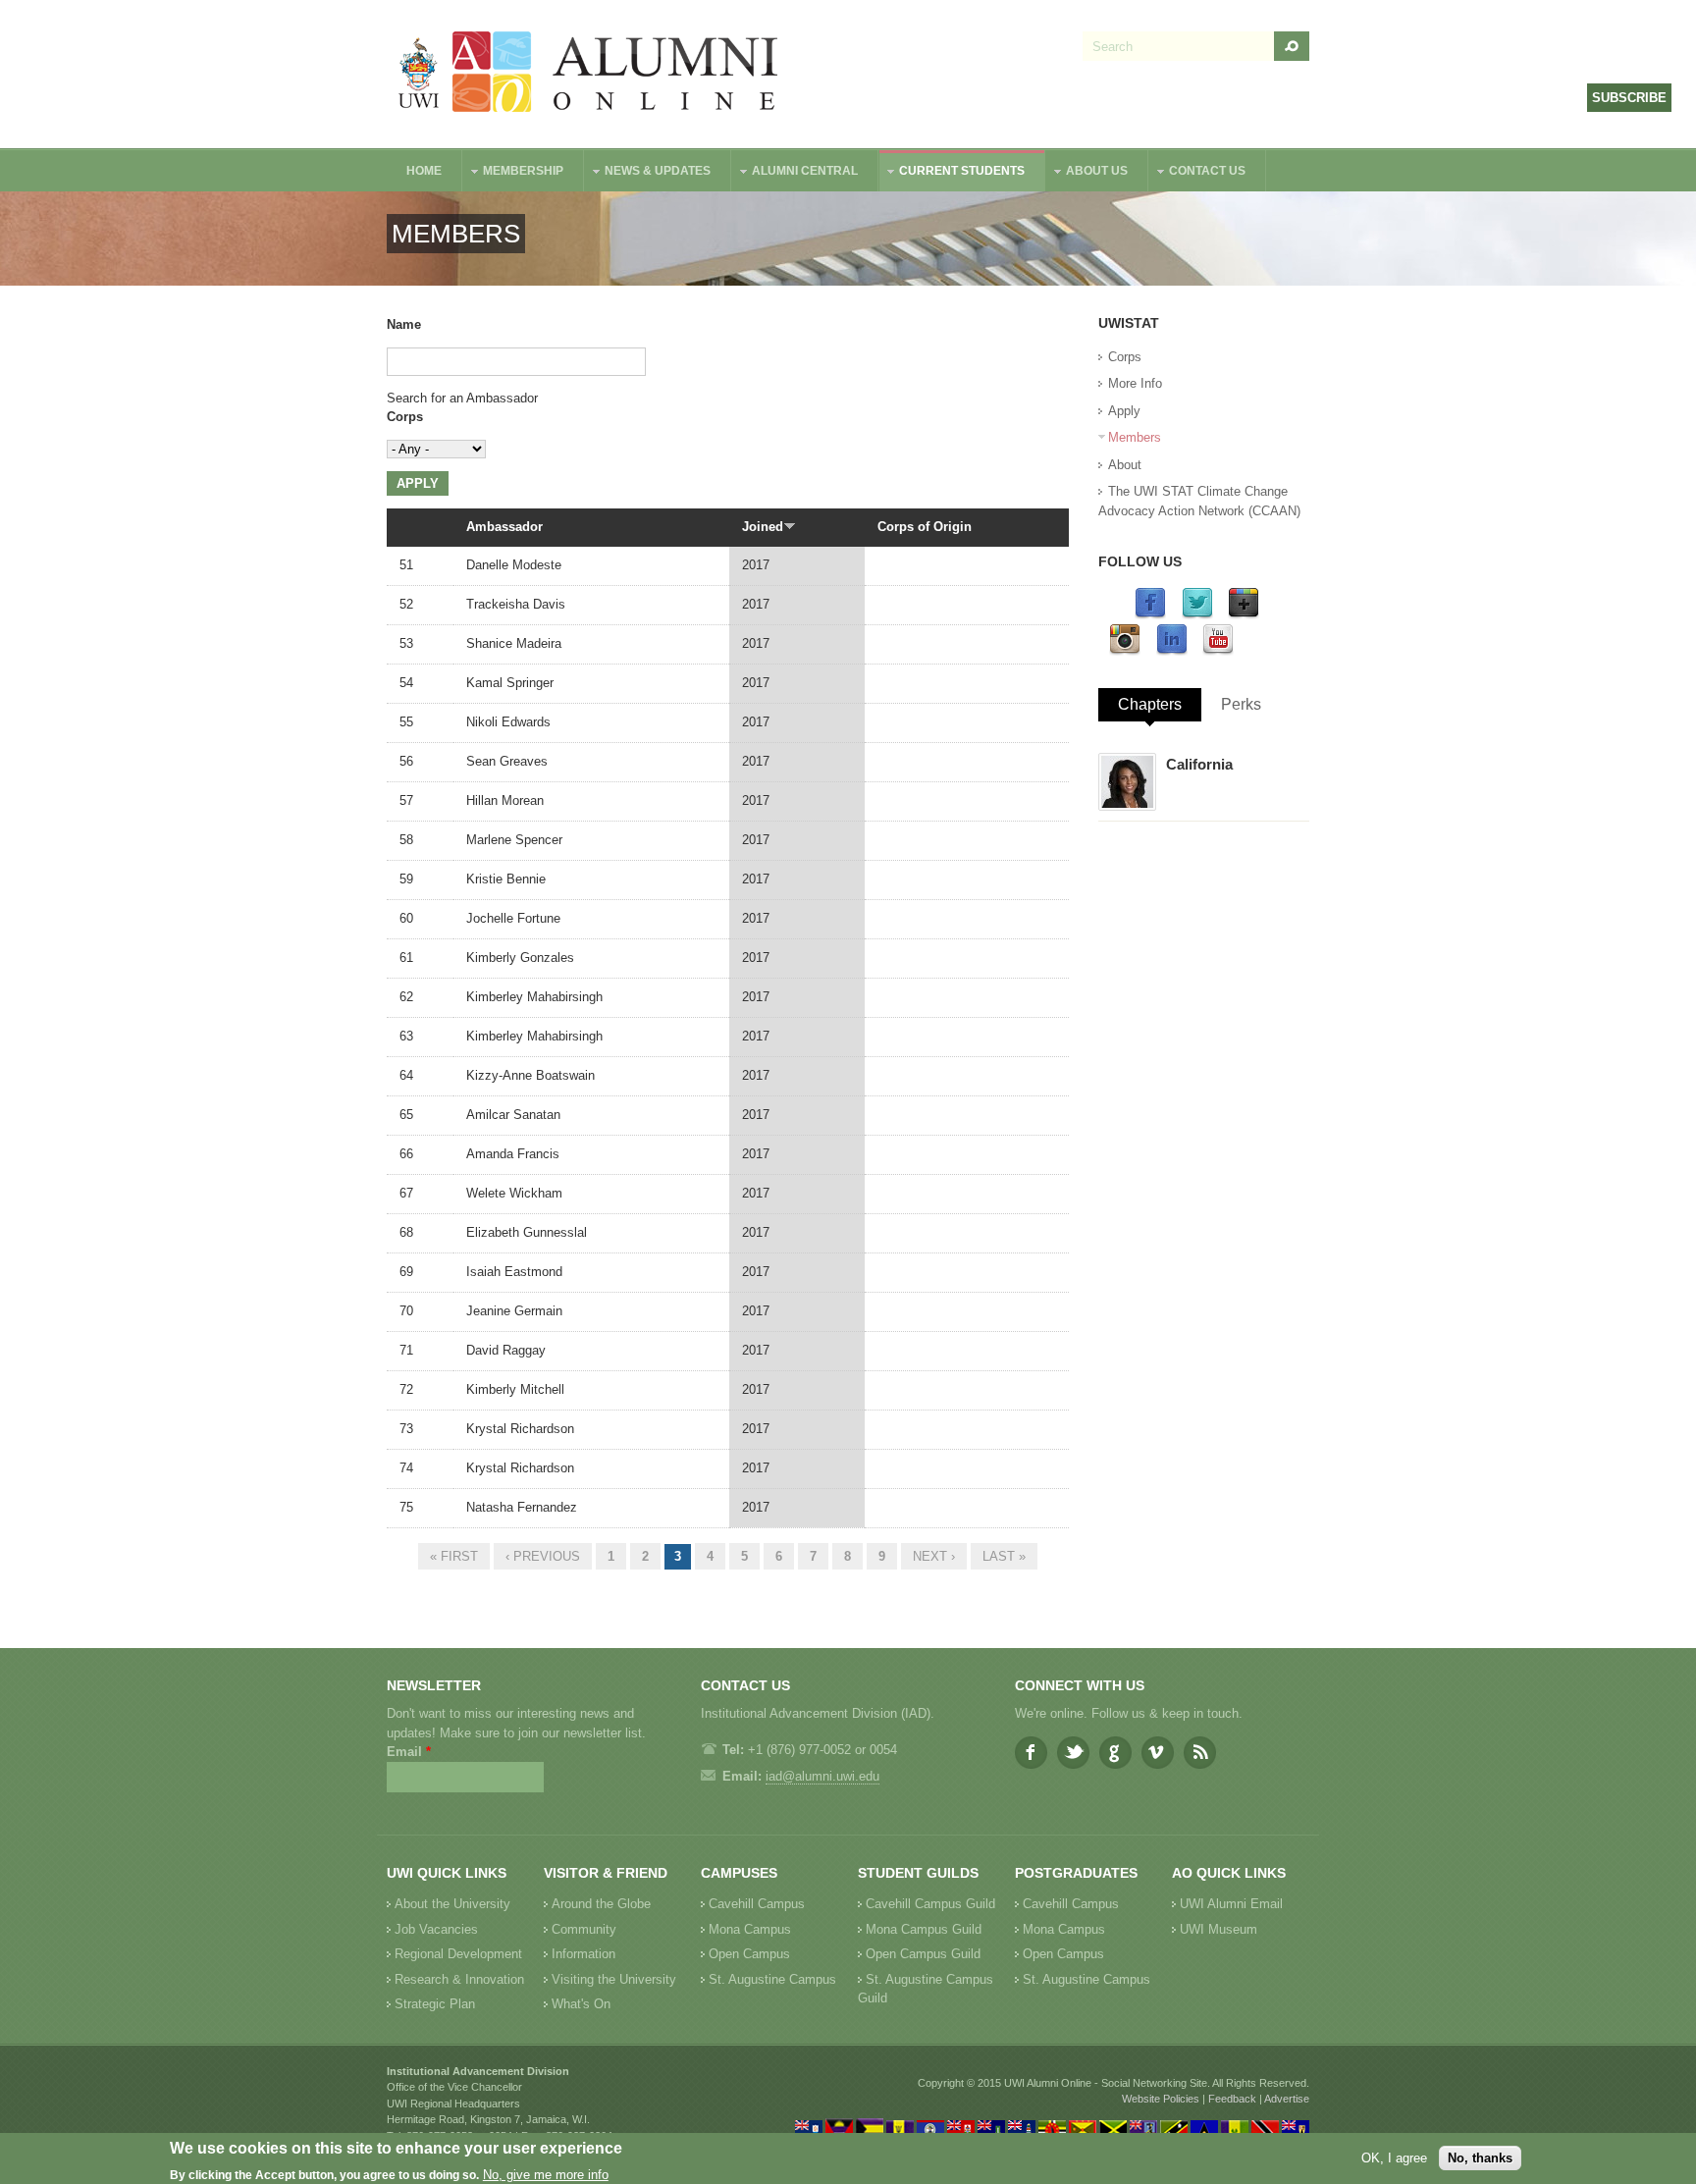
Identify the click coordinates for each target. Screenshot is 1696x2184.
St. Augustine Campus (772, 1979)
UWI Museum (1219, 1929)
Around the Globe (601, 1904)
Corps (405, 417)
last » (1004, 1556)
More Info (1135, 383)
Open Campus (749, 1954)
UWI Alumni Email (1231, 1904)
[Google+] (1244, 615)
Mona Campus (750, 1929)
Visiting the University (614, 1979)
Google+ (1115, 1753)
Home (424, 171)
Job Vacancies (436, 1929)
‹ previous (543, 1556)
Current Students (952, 173)
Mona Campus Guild (924, 1929)
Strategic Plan (435, 2004)
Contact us (1197, 173)
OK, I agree (1394, 2158)
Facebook (1031, 1753)
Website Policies (1161, 2099)
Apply (1124, 411)
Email (409, 1752)
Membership (513, 173)
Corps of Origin (925, 527)
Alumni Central (795, 173)
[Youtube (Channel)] (1218, 651)
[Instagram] (1125, 651)
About (1125, 465)
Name (404, 324)
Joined (763, 527)
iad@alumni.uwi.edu (822, 1776)
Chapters (1150, 704)
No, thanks (1480, 2158)
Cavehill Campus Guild (930, 1904)
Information (583, 1954)
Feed (1200, 1753)
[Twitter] (1197, 615)
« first (454, 1556)
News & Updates (648, 173)
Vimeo (1158, 1753)
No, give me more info (546, 2175)
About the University (452, 1904)
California (1199, 764)
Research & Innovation (459, 1979)
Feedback (1232, 2099)
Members (1135, 437)
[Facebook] (1150, 615)
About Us (1087, 173)
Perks (1241, 704)
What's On (581, 2004)
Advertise (1287, 2099)
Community (584, 1929)
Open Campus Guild (923, 1954)
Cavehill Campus (757, 1904)
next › (934, 1556)
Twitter (1073, 1753)
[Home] (589, 74)
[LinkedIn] (1172, 651)
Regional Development (458, 1954)
